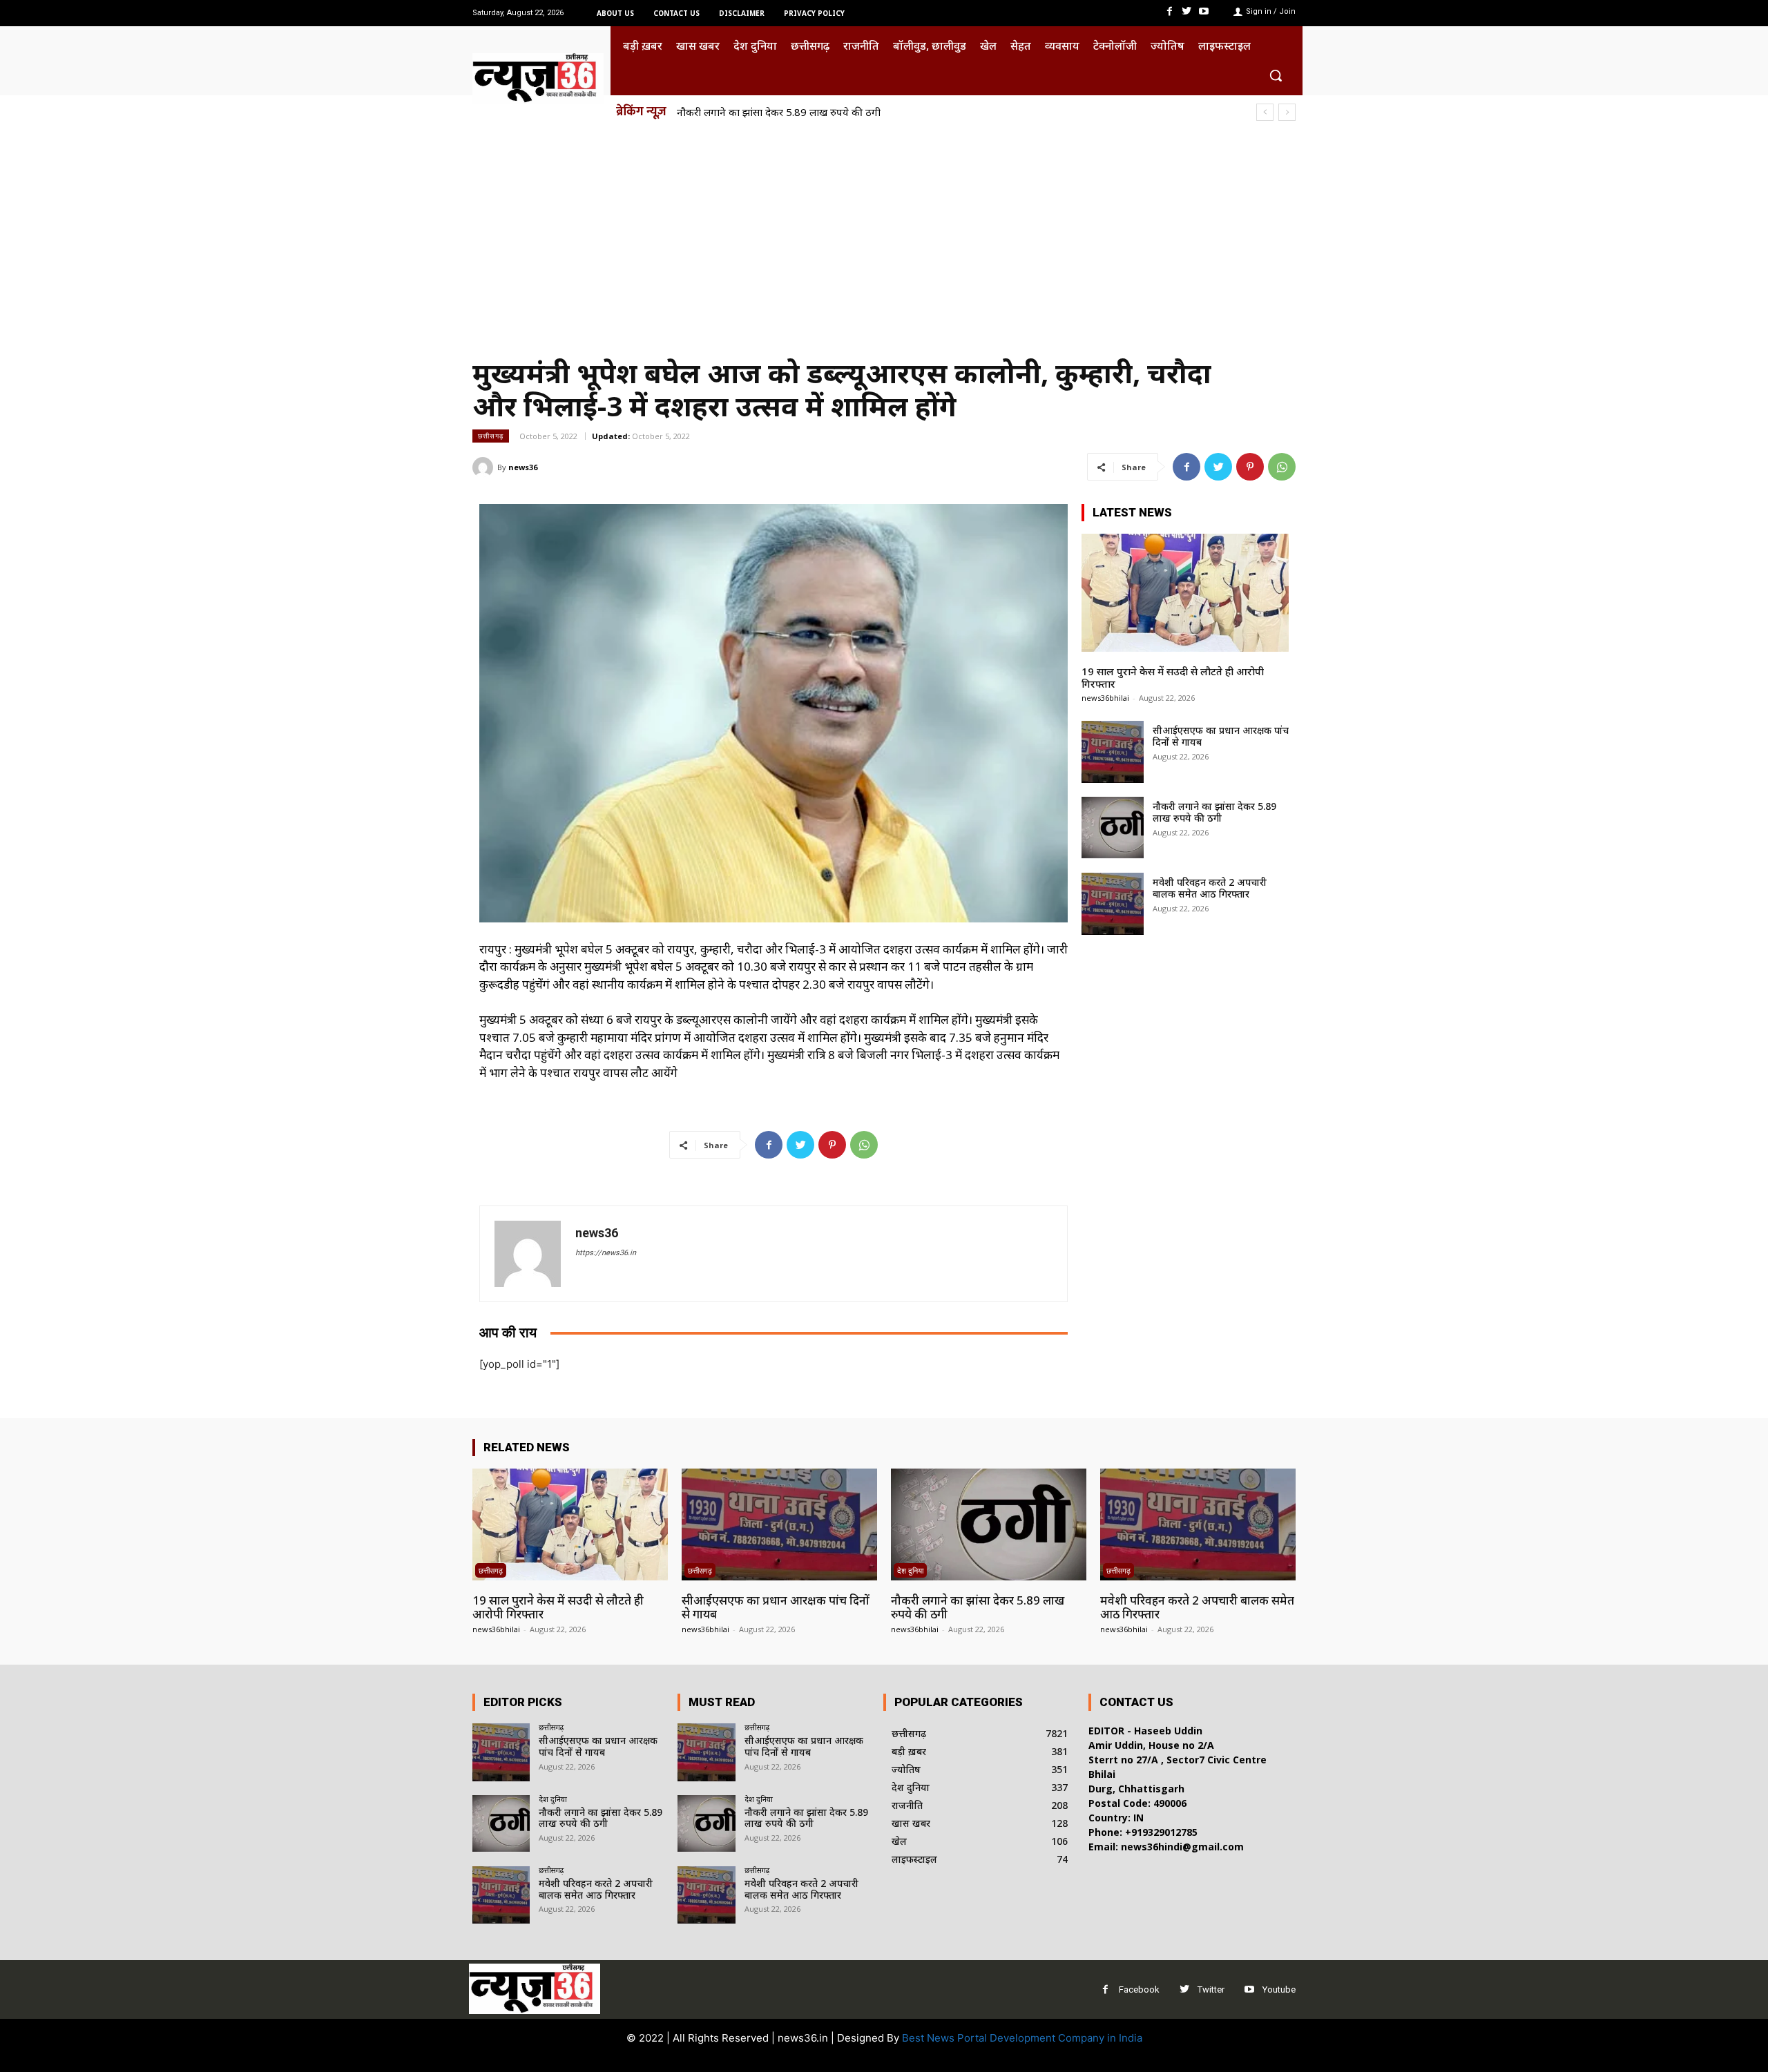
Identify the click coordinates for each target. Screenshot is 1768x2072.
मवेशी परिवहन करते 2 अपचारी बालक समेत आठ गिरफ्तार (791, 112)
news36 (523, 467)
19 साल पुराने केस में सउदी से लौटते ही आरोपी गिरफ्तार (1173, 677)
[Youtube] (1204, 11)
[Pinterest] (1250, 467)
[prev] (1265, 112)
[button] (1276, 75)
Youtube (1279, 1989)
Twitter (1211, 1989)
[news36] (485, 467)
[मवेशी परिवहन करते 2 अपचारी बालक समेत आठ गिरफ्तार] (1113, 904)
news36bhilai (1105, 698)
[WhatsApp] (1282, 467)
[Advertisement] (884, 233)
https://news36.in (606, 1253)
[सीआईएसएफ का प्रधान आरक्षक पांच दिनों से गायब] (1113, 752)
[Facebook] (1169, 11)
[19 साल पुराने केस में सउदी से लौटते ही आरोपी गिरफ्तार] (1185, 593)
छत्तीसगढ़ (491, 436)
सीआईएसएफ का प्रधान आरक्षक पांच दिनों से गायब (1221, 736)
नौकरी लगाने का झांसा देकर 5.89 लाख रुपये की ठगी (1214, 812)
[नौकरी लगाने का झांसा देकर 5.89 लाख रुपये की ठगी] (1113, 828)
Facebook (1139, 1989)
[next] (1287, 112)
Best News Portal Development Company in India (1022, 2038)
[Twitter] (1187, 11)
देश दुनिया (910, 1570)
